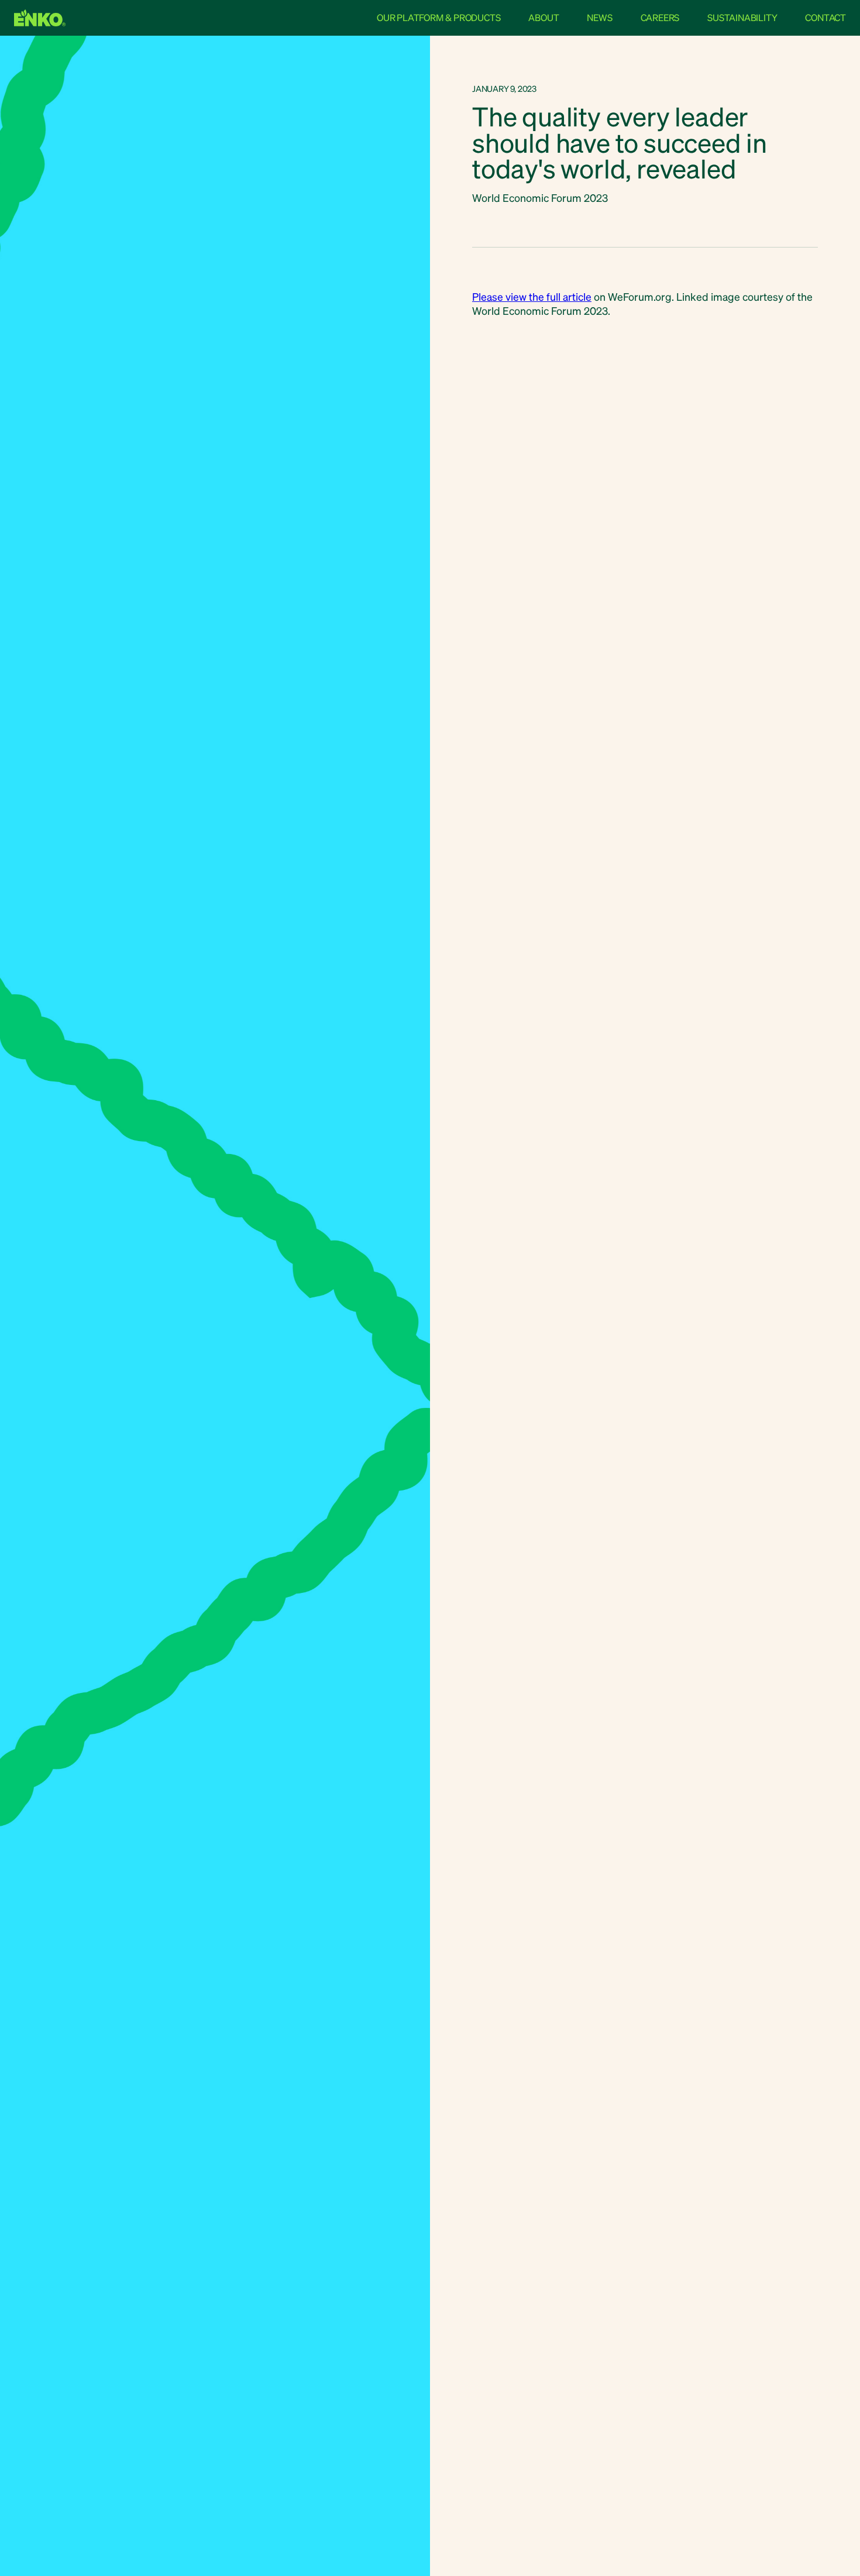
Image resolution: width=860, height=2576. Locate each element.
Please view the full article (532, 296)
